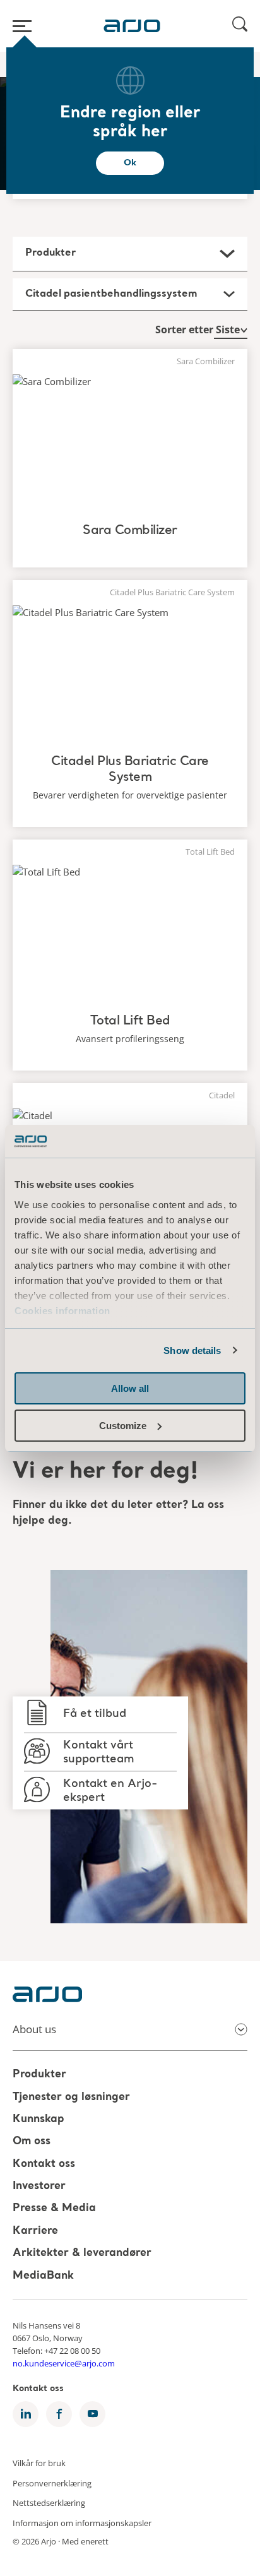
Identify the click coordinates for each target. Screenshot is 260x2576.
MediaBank (43, 2276)
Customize (123, 1426)
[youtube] (92, 2414)
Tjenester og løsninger (71, 2097)
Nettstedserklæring (49, 2503)
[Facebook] (59, 2414)
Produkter (39, 2075)
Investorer (39, 2186)
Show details (192, 1350)
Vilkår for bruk (39, 2462)
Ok (130, 163)
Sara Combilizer (130, 531)
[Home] (132, 26)
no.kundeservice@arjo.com (64, 2363)
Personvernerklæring (52, 2483)
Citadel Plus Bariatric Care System (130, 770)
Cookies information (62, 1311)
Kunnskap (38, 2119)
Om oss (32, 2142)
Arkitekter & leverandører (82, 2254)
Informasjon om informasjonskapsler (82, 2522)
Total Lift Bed (130, 1021)
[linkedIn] (26, 2414)
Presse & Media (54, 2209)
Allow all (130, 1388)
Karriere (35, 2231)
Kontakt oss (44, 2164)
